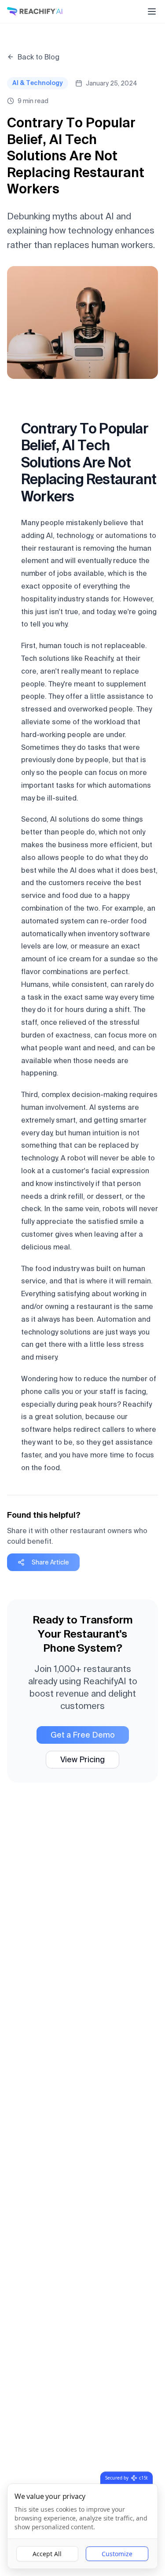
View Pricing (82, 1759)
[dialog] (82, 2526)
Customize (117, 2554)
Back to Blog (38, 57)
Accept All (47, 2554)
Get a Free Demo (83, 1735)
